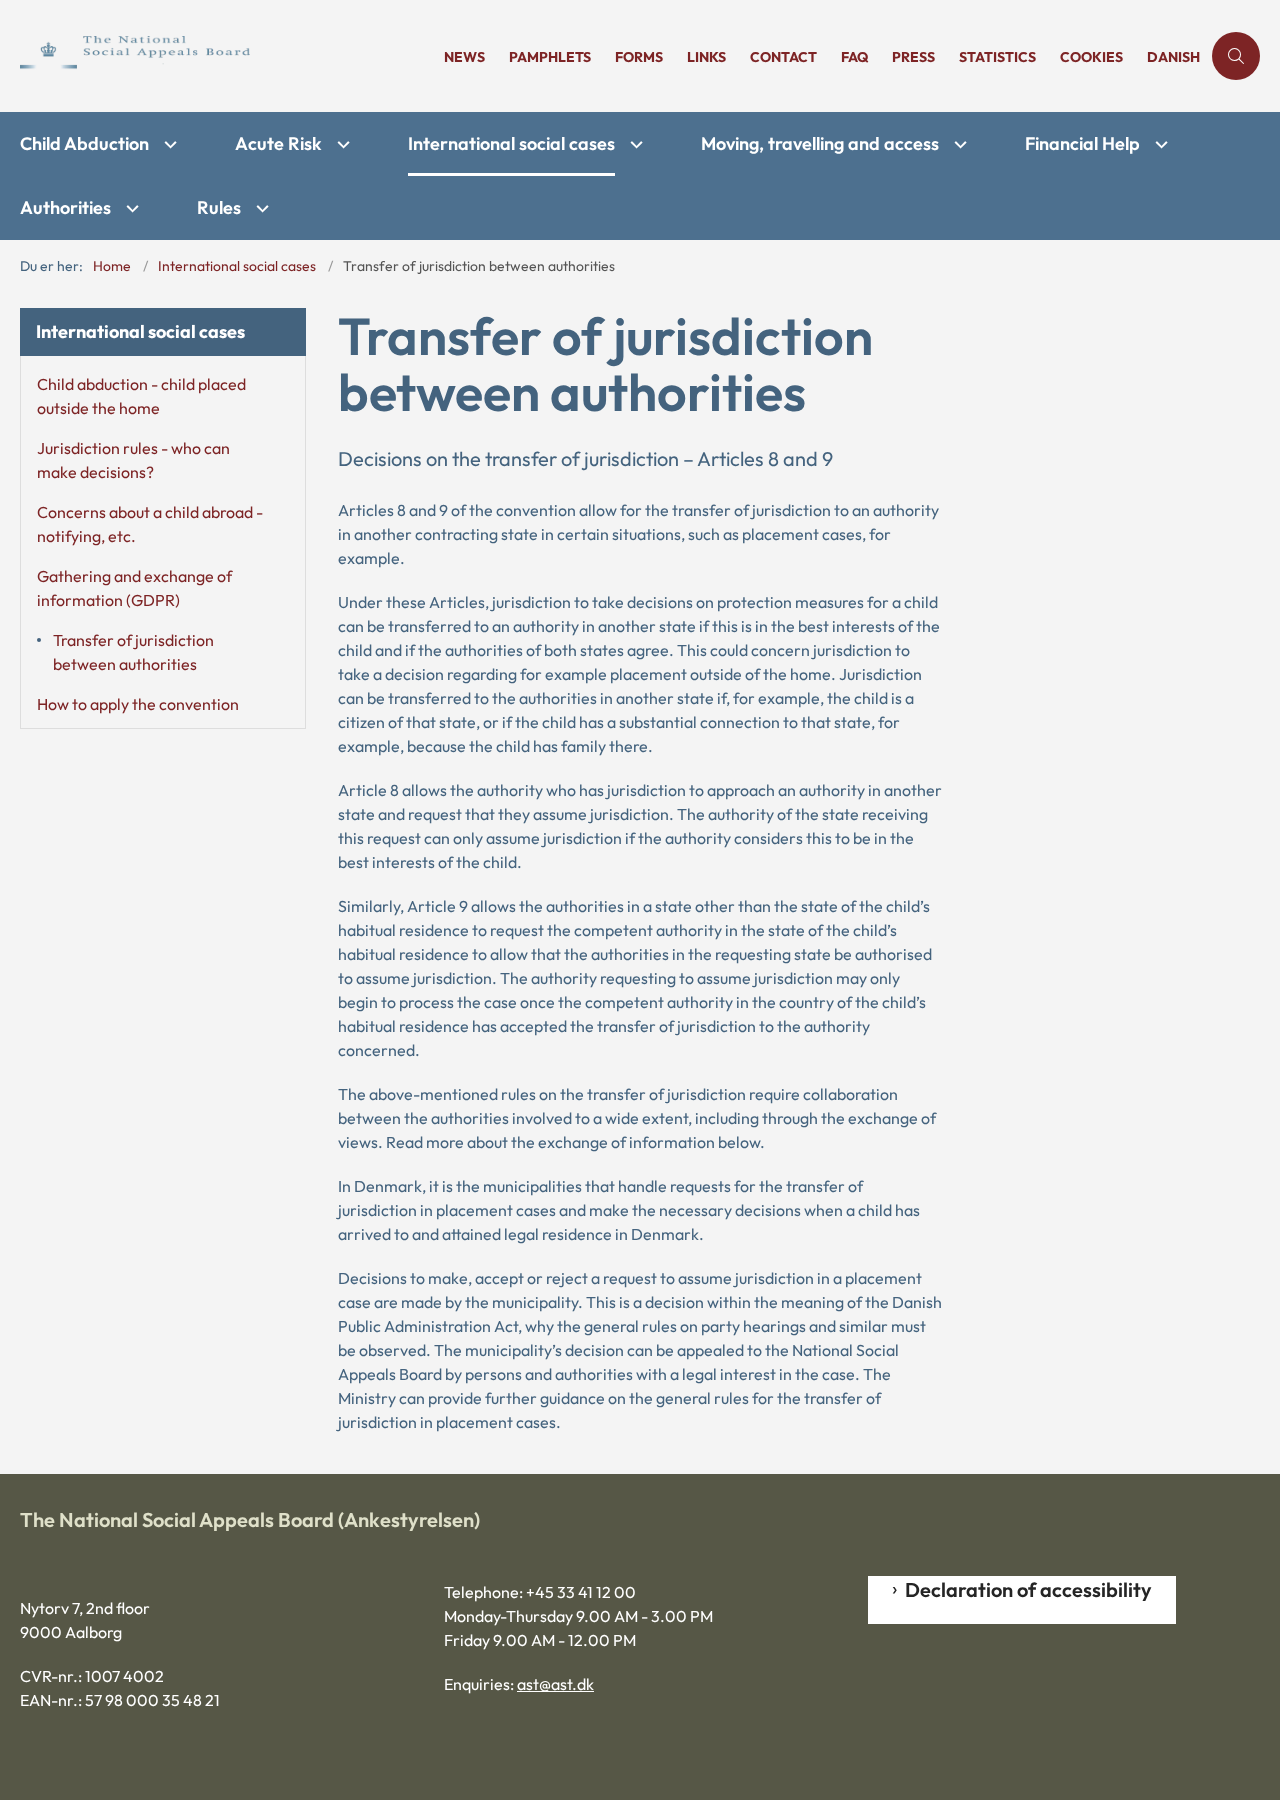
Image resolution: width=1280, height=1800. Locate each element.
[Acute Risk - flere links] (341, 144)
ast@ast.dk (555, 1684)
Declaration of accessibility (1028, 1589)
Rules (219, 207)
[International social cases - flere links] (634, 144)
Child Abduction (84, 143)
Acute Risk (278, 143)
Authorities (65, 207)
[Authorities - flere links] (130, 208)
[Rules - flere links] (260, 208)
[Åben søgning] (1236, 56)
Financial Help (1082, 143)
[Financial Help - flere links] (1159, 144)
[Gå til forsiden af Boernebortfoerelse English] (226, 56)
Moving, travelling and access (820, 143)
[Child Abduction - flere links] (168, 144)
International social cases (511, 143)
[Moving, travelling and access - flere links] (958, 144)
